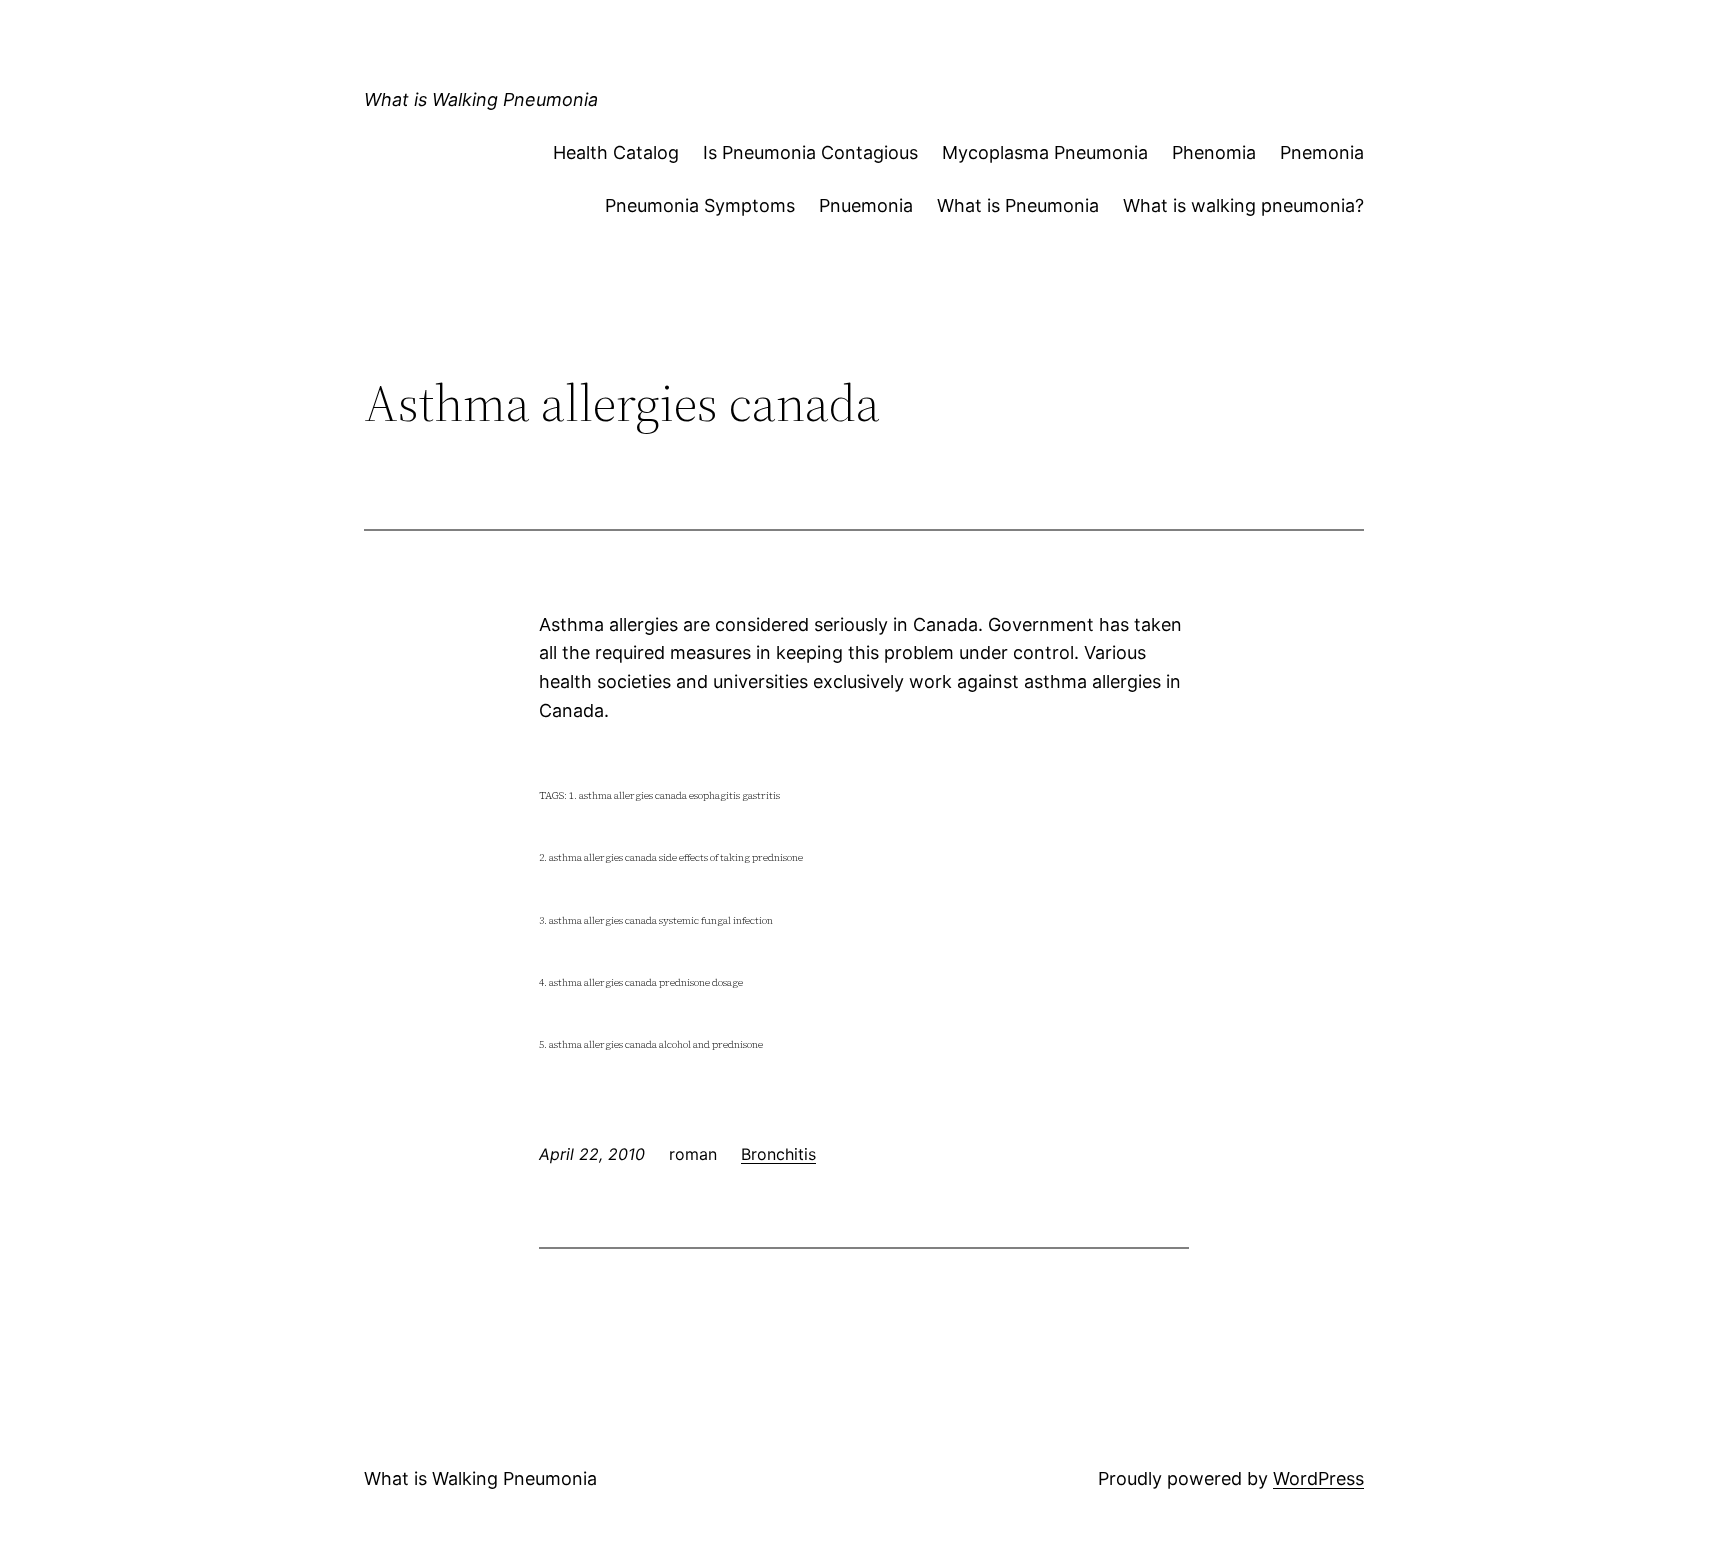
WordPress (1318, 1478)
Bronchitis (778, 1154)
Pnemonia (1322, 152)
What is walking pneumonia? (1243, 205)
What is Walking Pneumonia (481, 99)
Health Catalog (616, 152)
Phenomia (1214, 152)
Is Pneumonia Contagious (810, 152)
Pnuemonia (866, 205)
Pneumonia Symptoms (700, 205)
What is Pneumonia (1018, 205)
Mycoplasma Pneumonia (1045, 152)
